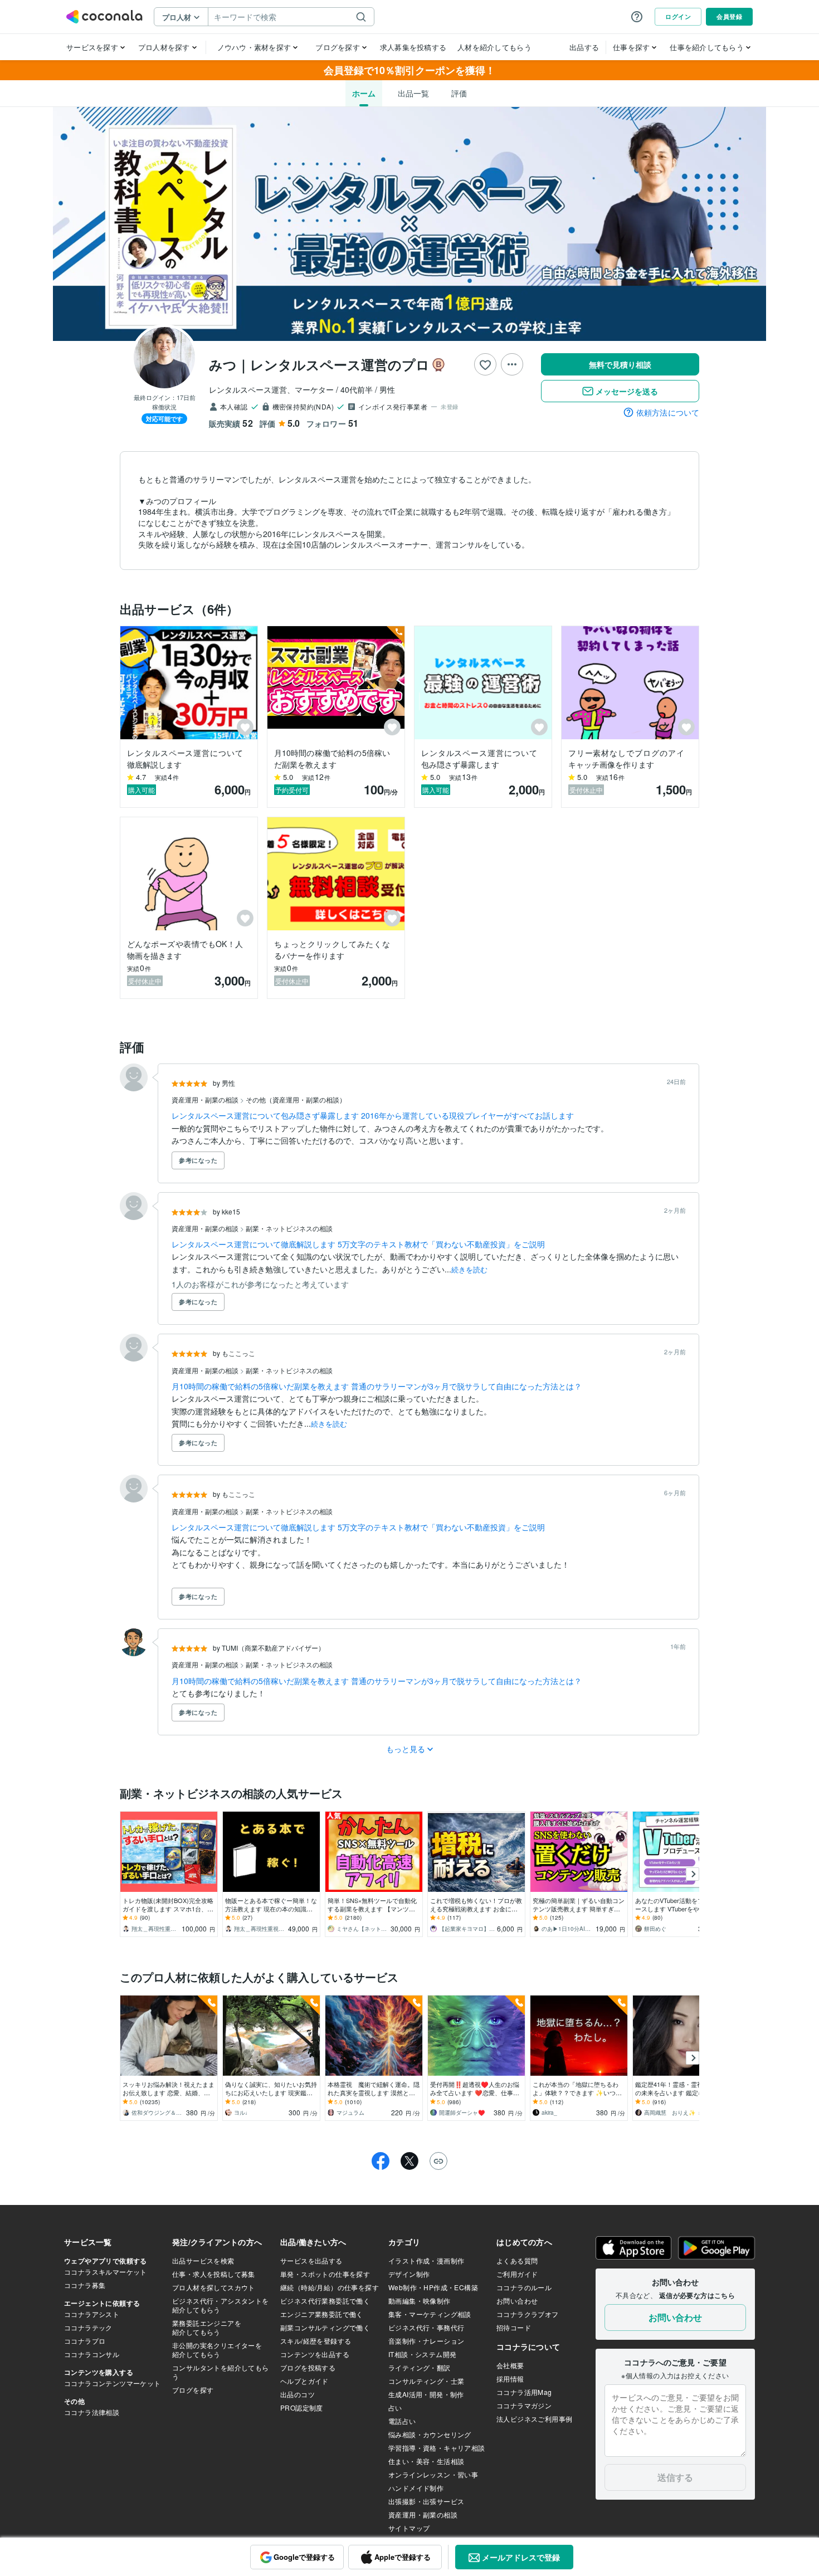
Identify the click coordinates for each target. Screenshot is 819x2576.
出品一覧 (413, 93)
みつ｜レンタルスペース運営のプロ (319, 364)
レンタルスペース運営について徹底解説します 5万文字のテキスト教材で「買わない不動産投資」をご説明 (358, 1244)
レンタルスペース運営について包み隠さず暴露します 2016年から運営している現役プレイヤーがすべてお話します (373, 1115)
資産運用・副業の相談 (206, 1099)
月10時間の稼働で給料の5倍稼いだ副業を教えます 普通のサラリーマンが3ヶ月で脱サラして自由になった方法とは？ (377, 1386)
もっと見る (406, 1749)
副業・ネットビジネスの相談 (289, 1228)
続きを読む (469, 1269)
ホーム (364, 93)
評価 (459, 93)
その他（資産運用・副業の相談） (296, 1099)
